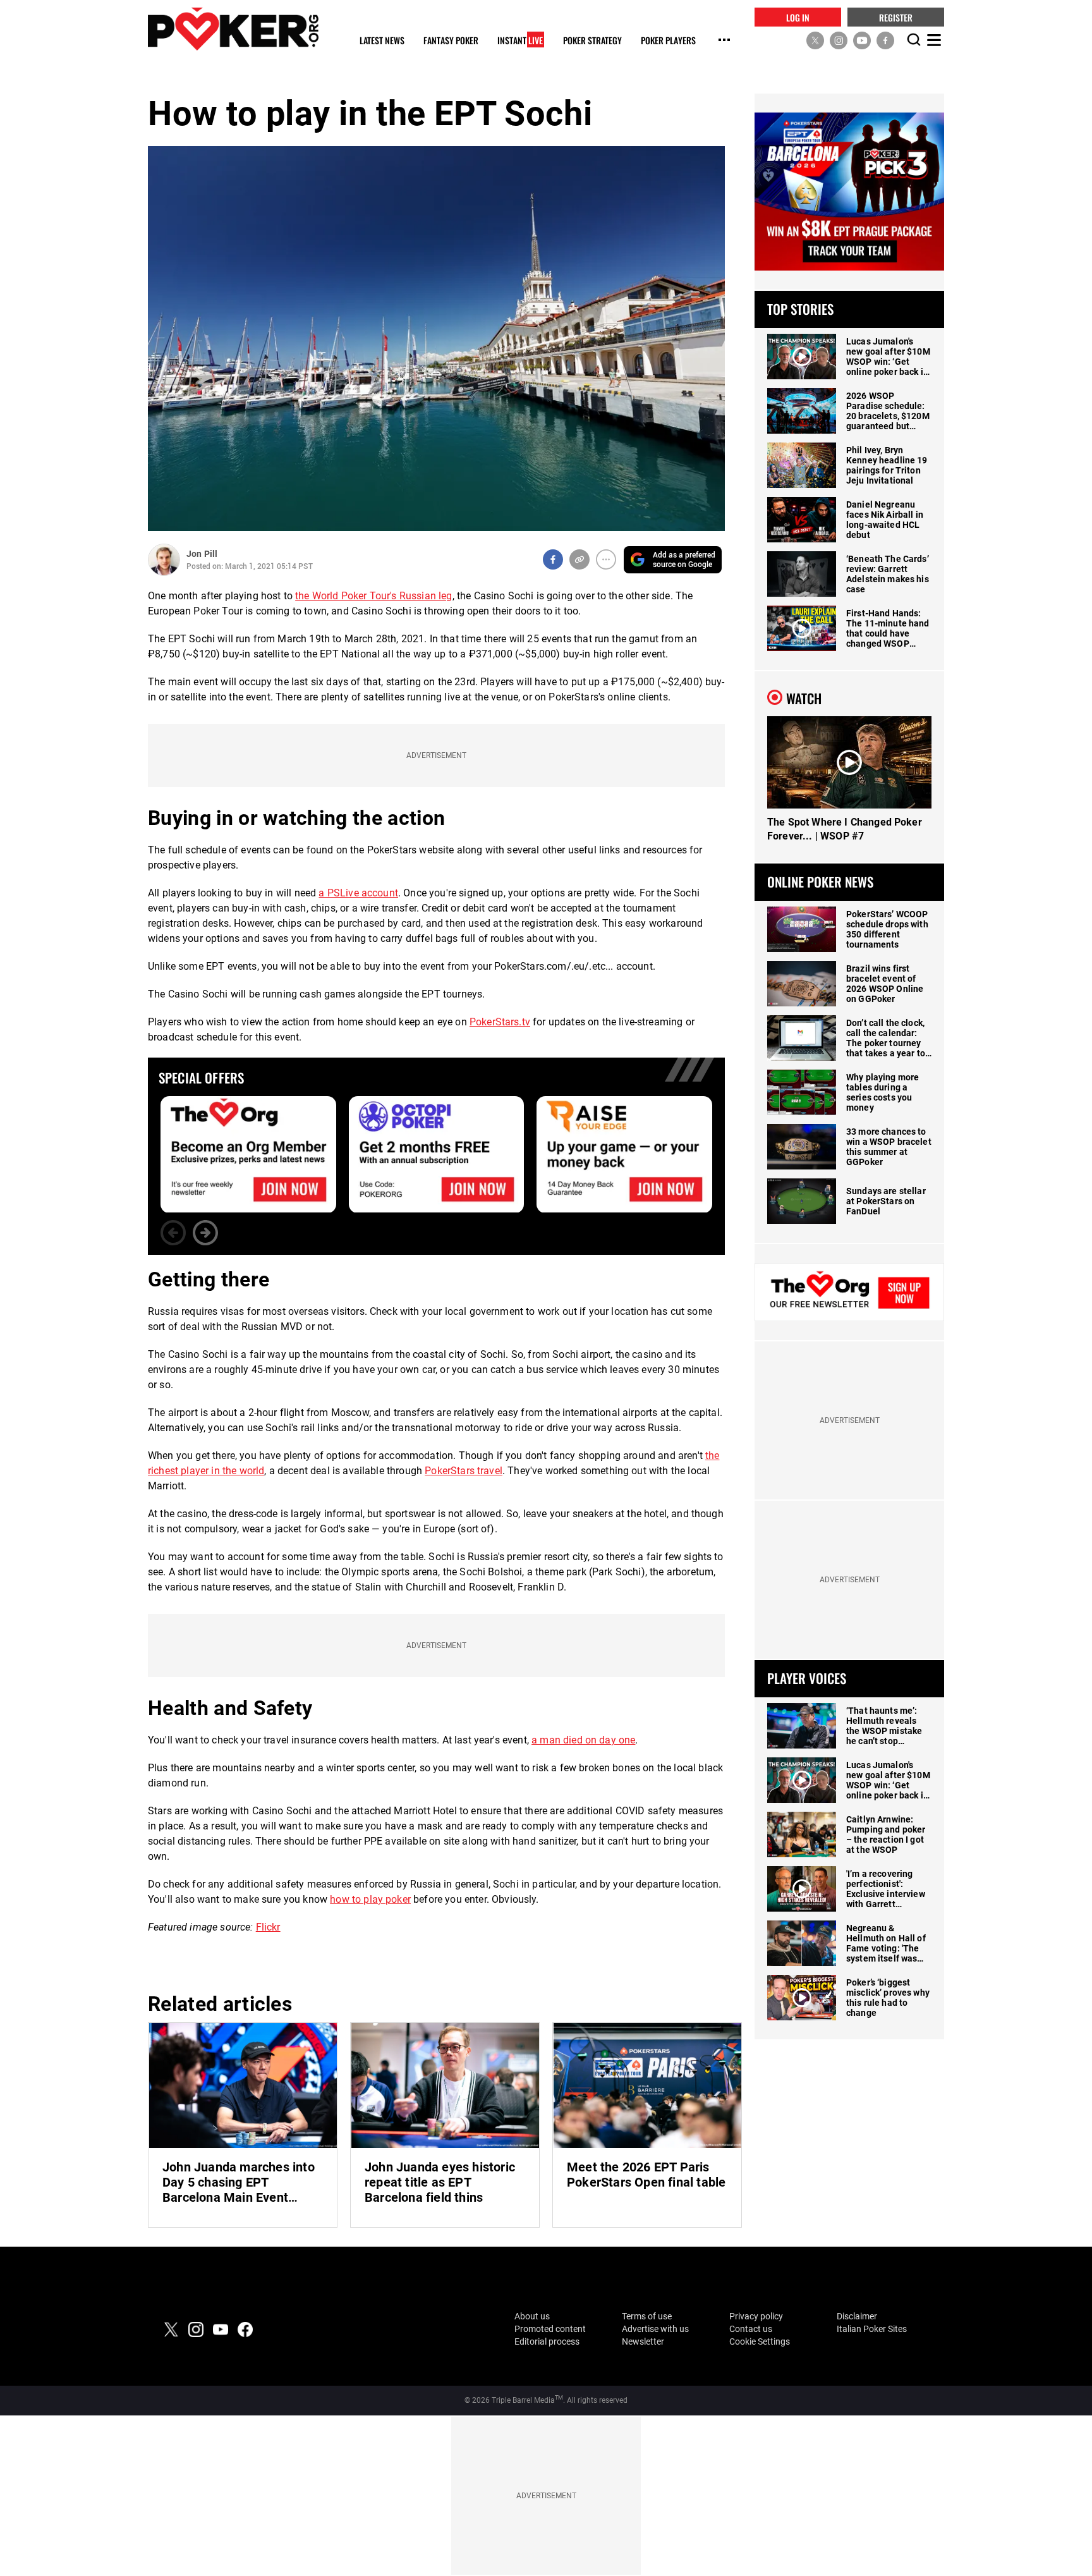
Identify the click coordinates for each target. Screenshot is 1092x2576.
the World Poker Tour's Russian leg (373, 596)
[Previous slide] (173, 1233)
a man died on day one (583, 1740)
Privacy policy (756, 2316)
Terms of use (647, 2316)
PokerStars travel (464, 1471)
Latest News (382, 41)
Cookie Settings (760, 2341)
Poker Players (668, 41)
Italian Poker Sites (872, 2329)
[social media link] (815, 40)
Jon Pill (202, 554)
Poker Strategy (592, 41)
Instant (520, 41)
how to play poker (370, 1899)
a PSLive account (358, 893)
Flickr (268, 1927)
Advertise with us (655, 2329)
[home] (233, 29)
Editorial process (547, 2341)
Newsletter (643, 2341)
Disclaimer (857, 2316)
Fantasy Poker (451, 41)
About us (532, 2316)
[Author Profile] (164, 560)
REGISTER (896, 17)
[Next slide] (205, 1233)
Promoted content (550, 2329)
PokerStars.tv (500, 1022)
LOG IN (798, 17)
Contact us (751, 2329)
